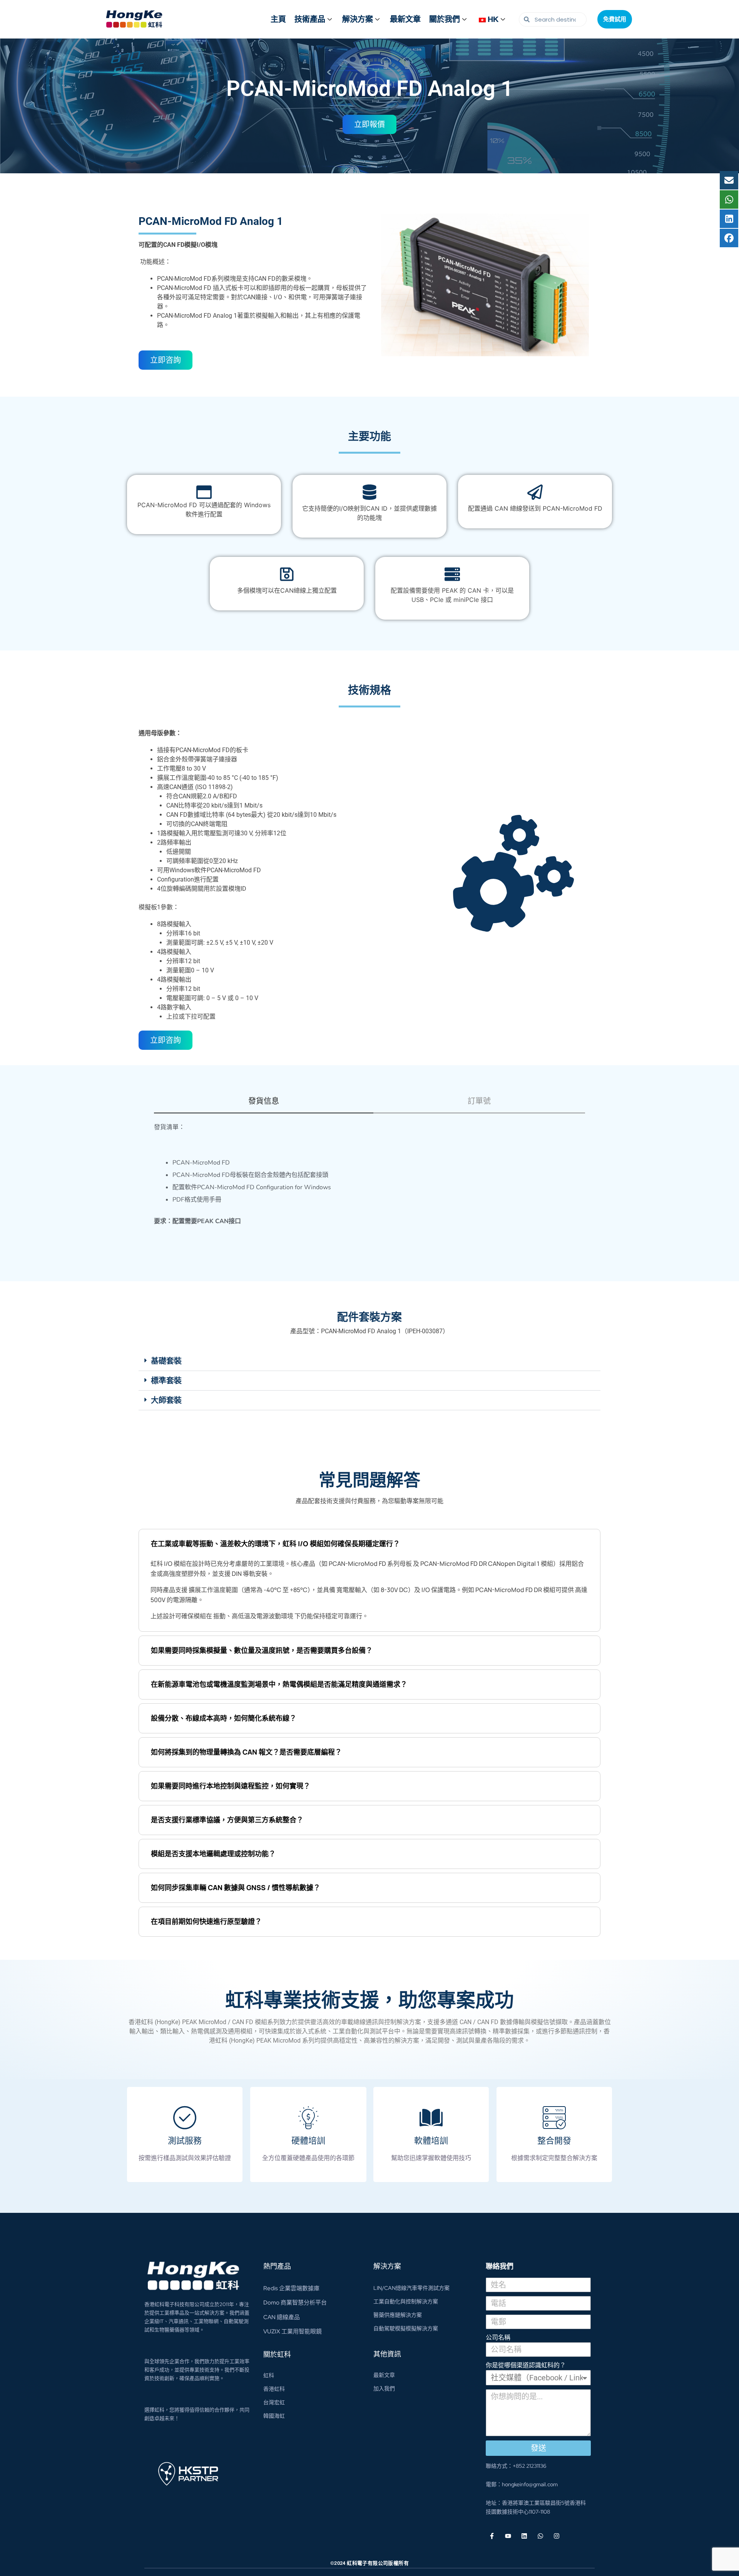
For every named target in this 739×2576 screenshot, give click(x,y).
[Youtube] (508, 2536)
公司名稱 (498, 2337)
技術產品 (310, 19)
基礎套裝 (166, 1361)
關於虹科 (277, 2354)
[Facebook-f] (492, 2536)
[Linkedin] (524, 2536)
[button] (369, 1361)
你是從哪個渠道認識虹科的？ (526, 2365)
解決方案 (358, 19)
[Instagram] (557, 2536)
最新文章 (405, 19)
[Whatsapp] (540, 2536)
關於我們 (445, 19)
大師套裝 (166, 1400)
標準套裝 (166, 1381)
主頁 (278, 19)
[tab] (264, 1105)
